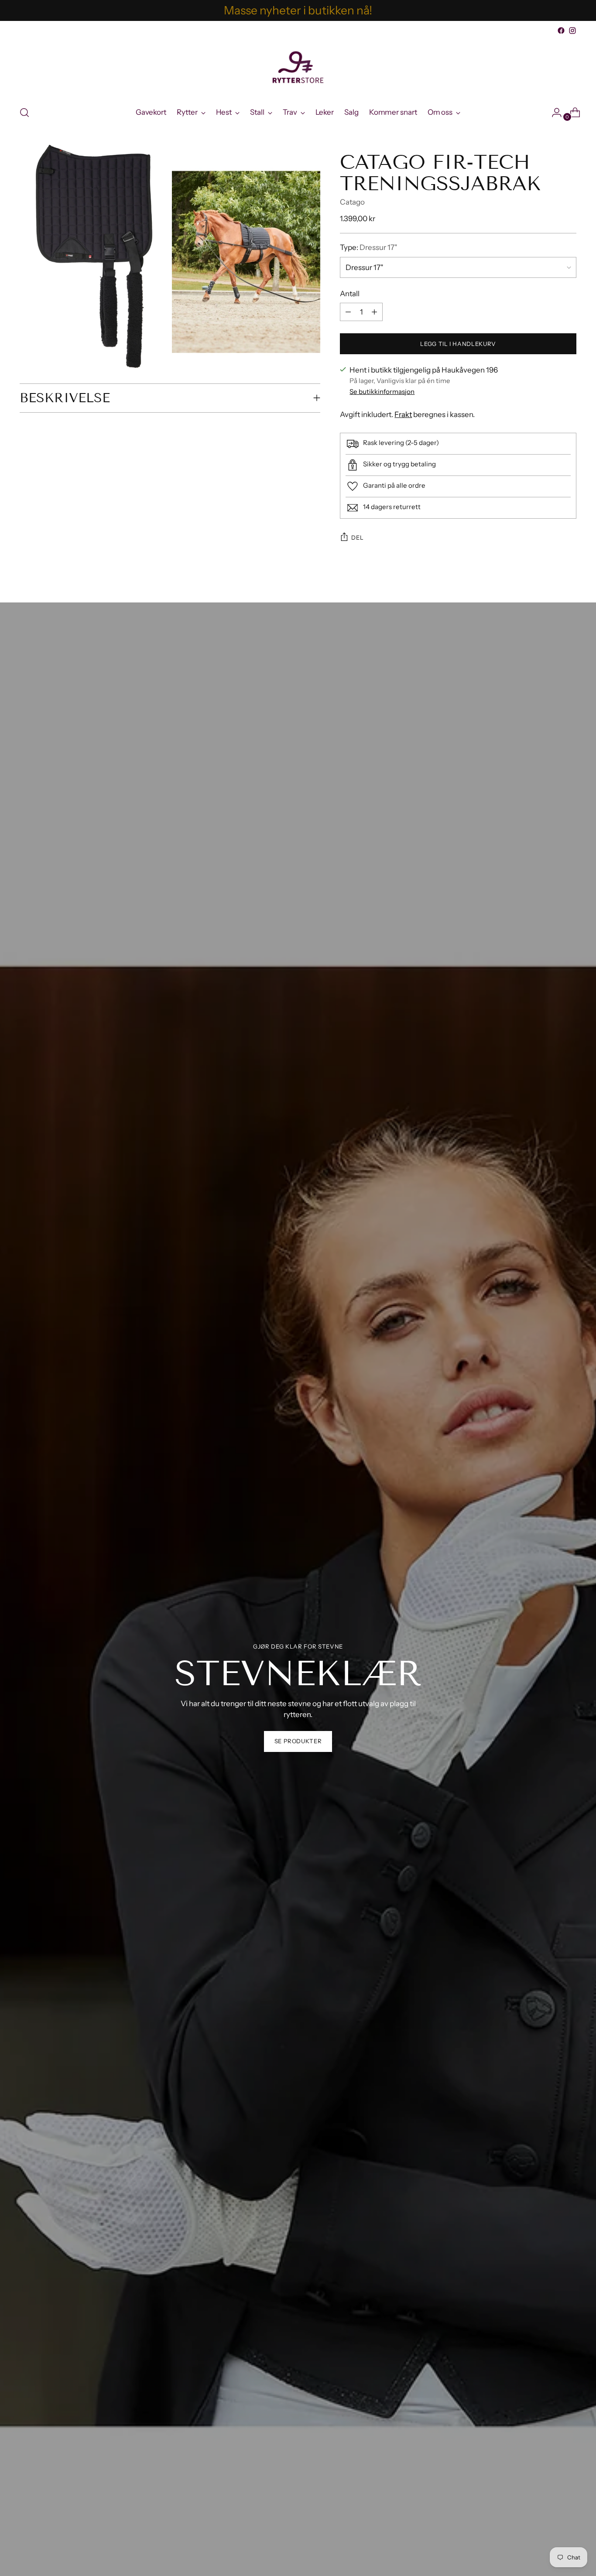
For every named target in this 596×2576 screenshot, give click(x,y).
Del (357, 537)
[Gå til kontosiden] (553, 113)
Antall (350, 294)
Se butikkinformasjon (382, 392)
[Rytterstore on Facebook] (561, 31)
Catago (352, 202)
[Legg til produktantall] (348, 312)
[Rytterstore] (298, 67)
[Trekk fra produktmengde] (374, 312)
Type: (369, 247)
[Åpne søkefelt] (24, 113)
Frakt (403, 414)
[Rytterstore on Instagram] (572, 31)
